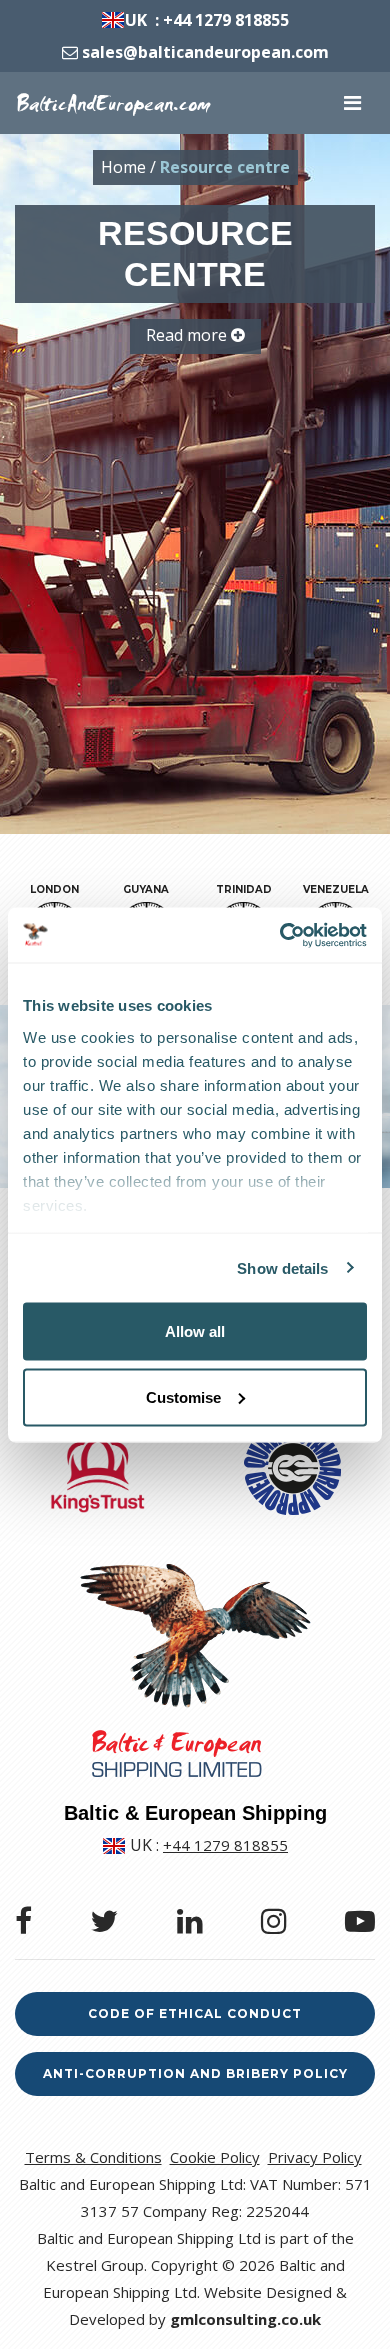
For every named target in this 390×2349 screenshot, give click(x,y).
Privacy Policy (315, 2157)
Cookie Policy (215, 2157)
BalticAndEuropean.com (113, 103)
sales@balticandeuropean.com (205, 52)
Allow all (195, 1331)
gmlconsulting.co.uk (245, 2319)
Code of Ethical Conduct (195, 2013)
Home (123, 167)
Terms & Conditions (93, 2157)
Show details (282, 1267)
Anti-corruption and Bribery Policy (195, 2073)
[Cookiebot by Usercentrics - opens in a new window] (280, 935)
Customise (183, 1396)
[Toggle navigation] (352, 103)
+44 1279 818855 (226, 20)
